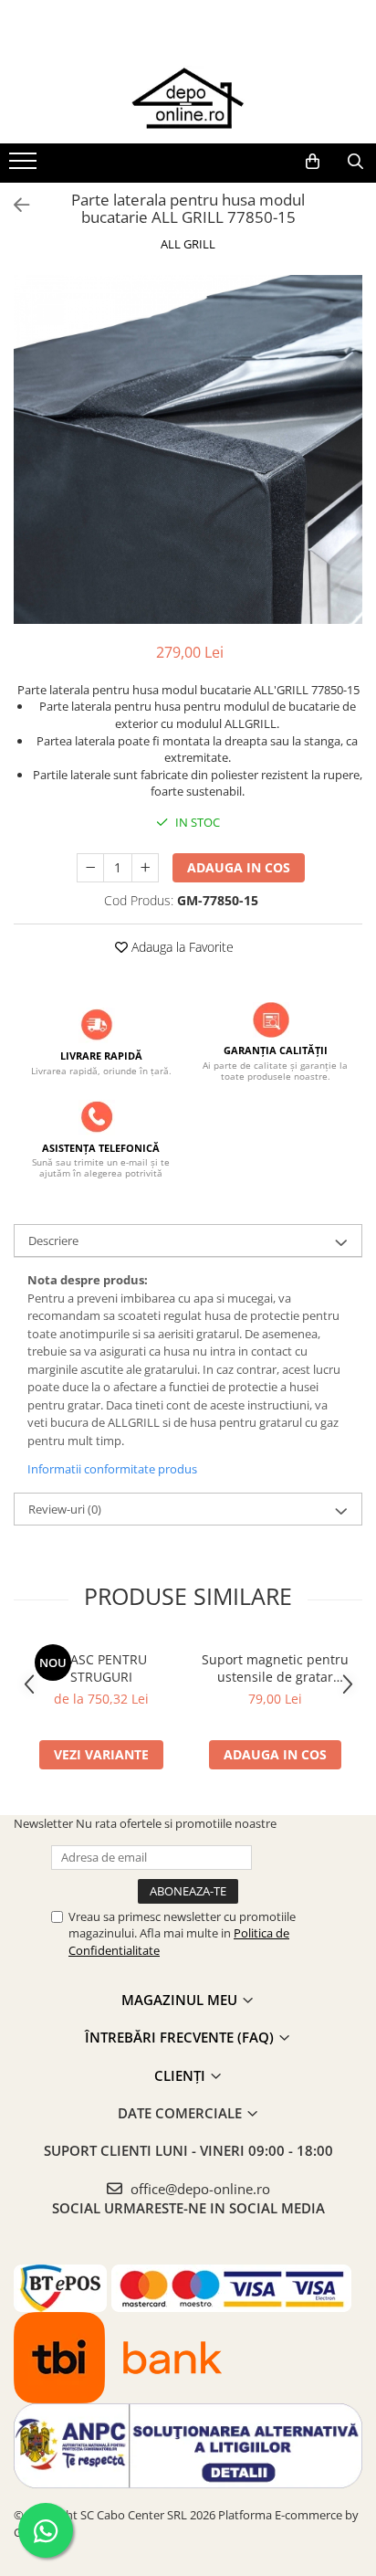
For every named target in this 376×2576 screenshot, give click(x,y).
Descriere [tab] (53, 1240)
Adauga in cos (239, 867)
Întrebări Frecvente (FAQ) (181, 2037)
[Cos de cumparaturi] (313, 162)
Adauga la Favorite (181, 947)
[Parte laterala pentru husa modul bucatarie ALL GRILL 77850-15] (188, 449)
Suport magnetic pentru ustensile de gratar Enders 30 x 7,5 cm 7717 (276, 1668)
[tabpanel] (188, 449)
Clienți (182, 2075)
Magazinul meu (181, 2000)
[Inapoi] (14, 205)
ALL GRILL (188, 244)
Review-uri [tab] (65, 1509)
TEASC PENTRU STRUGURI (101, 1668)
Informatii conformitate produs (112, 1469)
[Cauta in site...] (355, 162)
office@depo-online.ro (198, 2189)
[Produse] (25, 166)
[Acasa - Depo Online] (188, 98)
